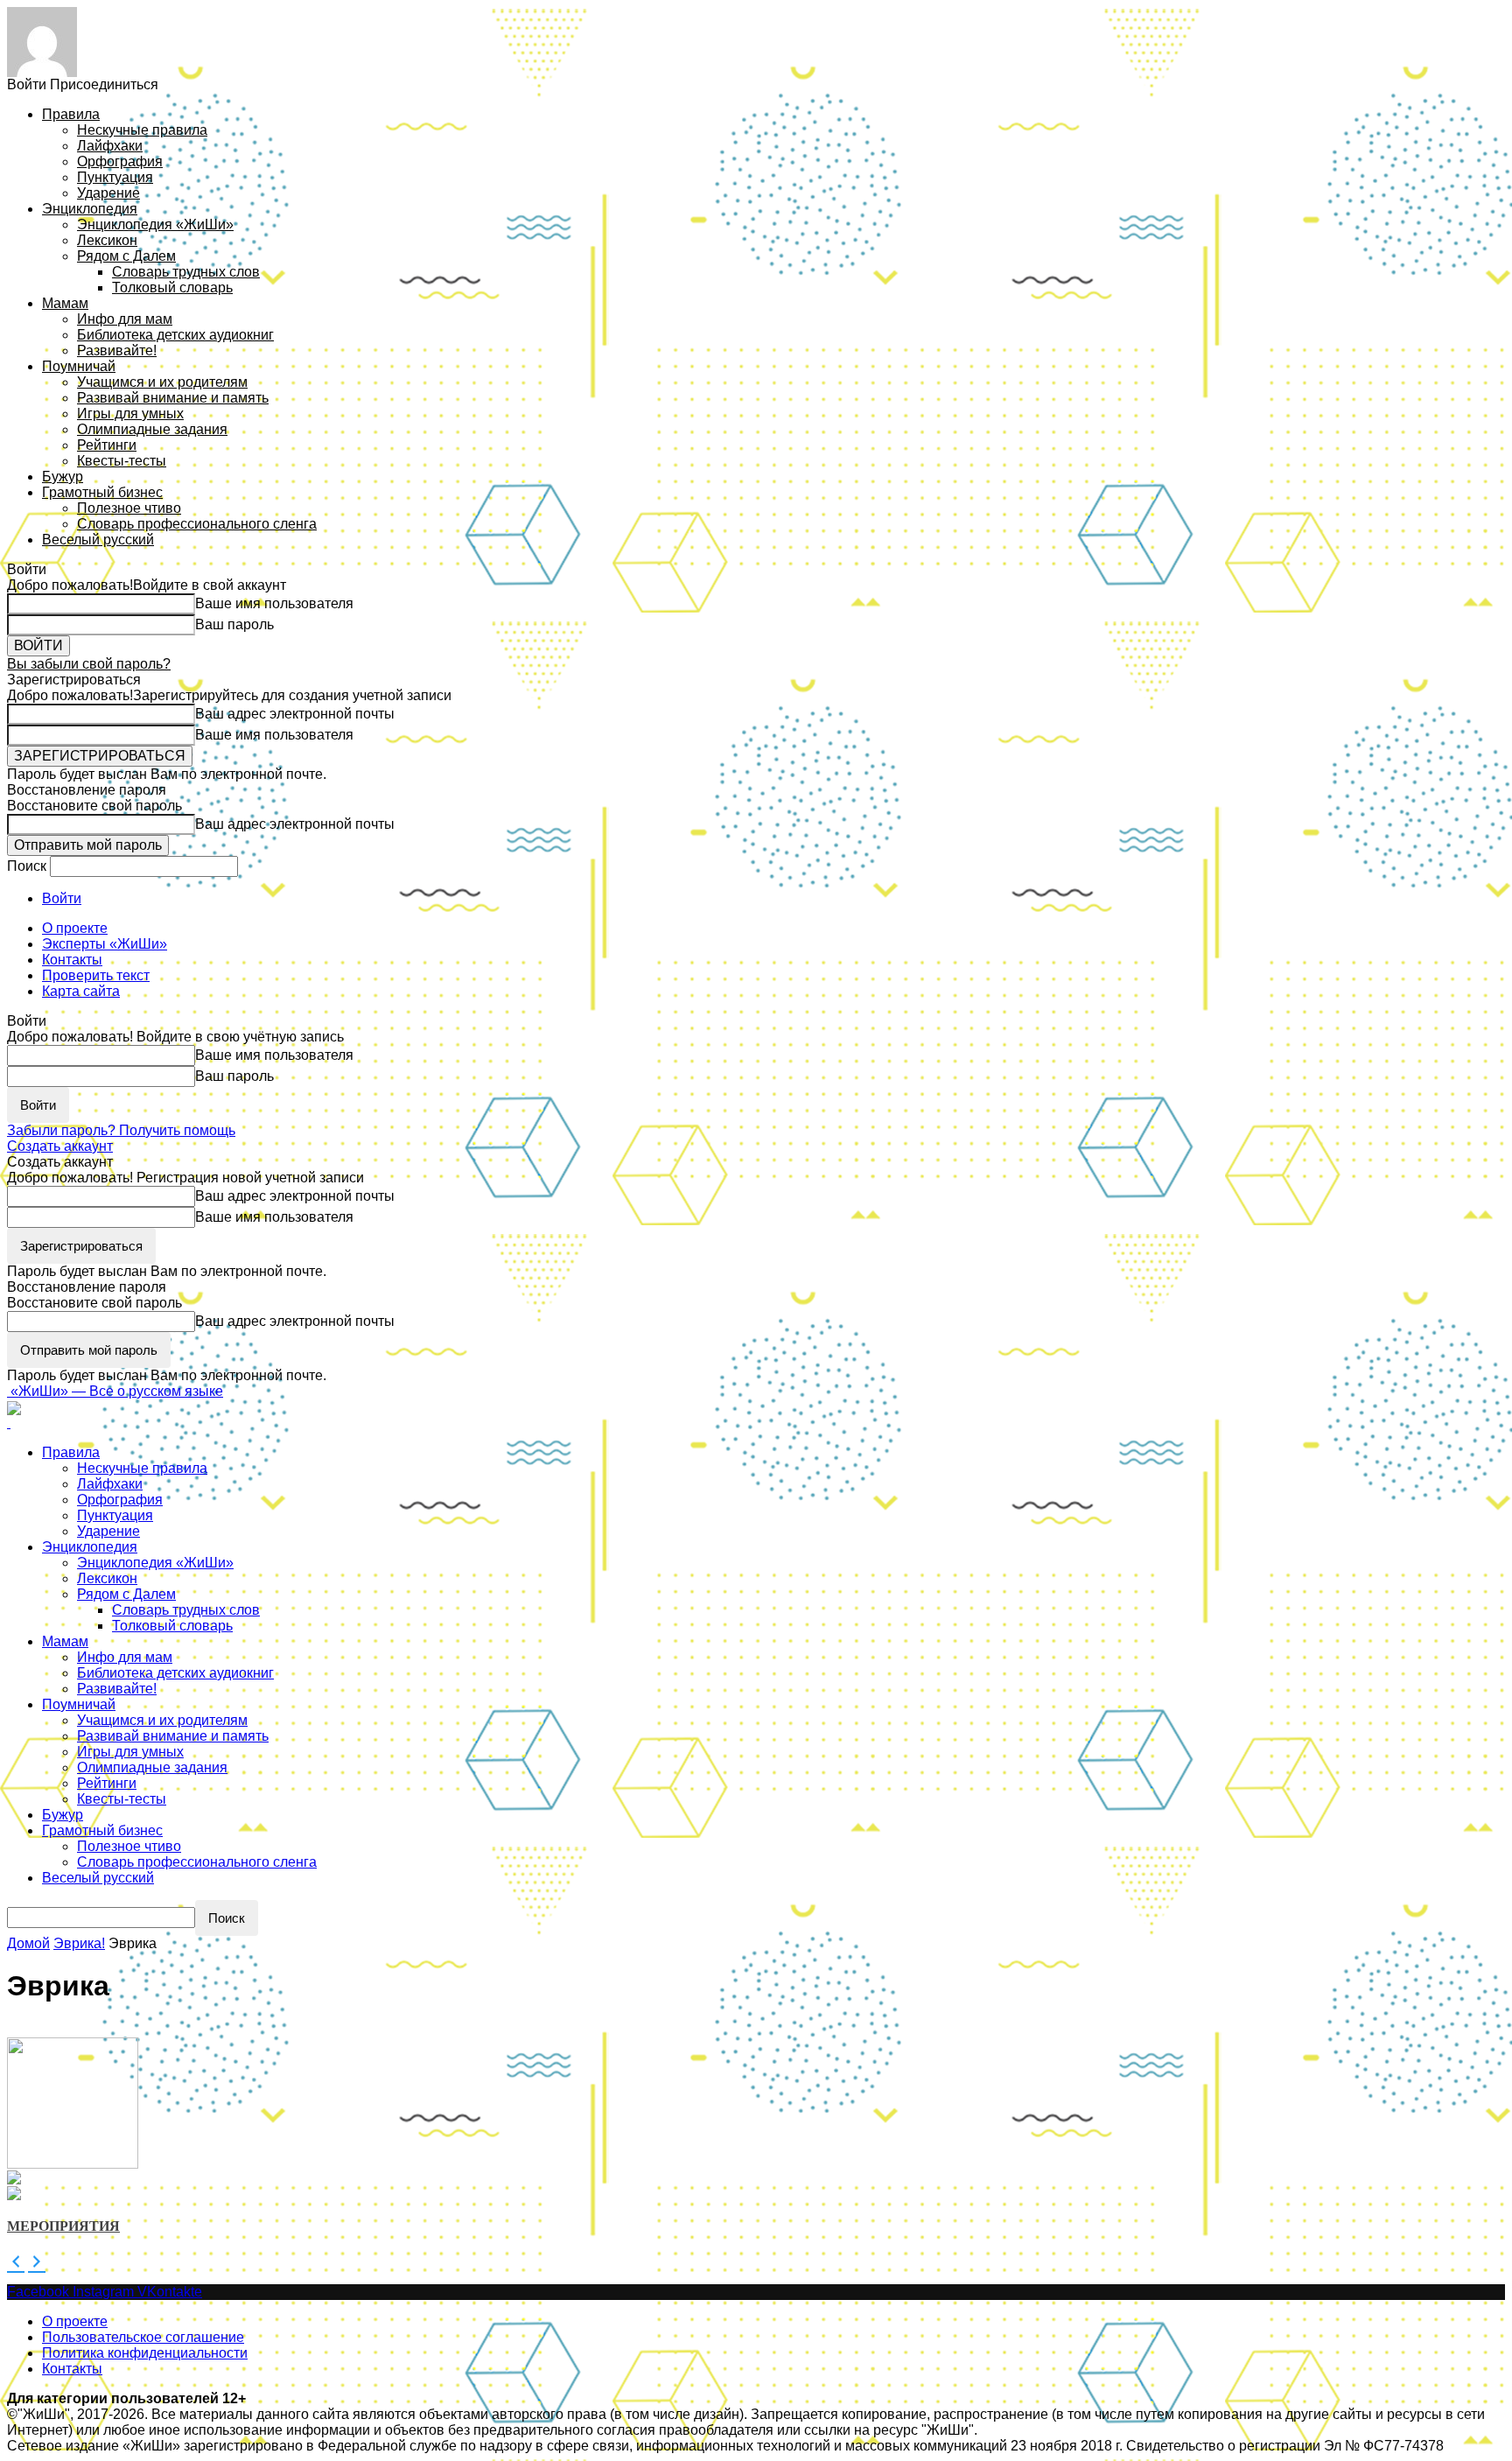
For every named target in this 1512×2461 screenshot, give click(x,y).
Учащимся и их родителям (162, 382)
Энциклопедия (90, 209)
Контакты (72, 960)
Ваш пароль (234, 624)
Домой (28, 1943)
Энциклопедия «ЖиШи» (155, 224)
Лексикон (107, 240)
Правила (71, 114)
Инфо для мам (125, 319)
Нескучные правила (142, 130)
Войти (62, 898)
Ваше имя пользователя (274, 603)
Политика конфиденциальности (145, 2353)
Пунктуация (115, 177)
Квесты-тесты (122, 461)
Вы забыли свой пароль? (89, 664)
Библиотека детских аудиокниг (175, 335)
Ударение (108, 193)
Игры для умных (130, 414)
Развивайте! (117, 351)
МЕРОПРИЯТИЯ (63, 2226)
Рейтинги (107, 445)
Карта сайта (81, 991)
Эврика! (79, 1943)
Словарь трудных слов (186, 272)
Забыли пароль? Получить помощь (121, 1130)
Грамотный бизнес (102, 492)
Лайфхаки (110, 146)
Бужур (63, 477)
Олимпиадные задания (152, 429)
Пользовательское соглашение (143, 2337)
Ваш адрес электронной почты (295, 714)
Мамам (65, 303)
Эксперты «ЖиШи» (105, 944)
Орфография (120, 161)
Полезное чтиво (129, 508)
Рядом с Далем (126, 256)
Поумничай (79, 366)
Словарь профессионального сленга (197, 524)
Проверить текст (96, 975)
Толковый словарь (172, 287)
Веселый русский (98, 540)
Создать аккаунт (60, 1146)
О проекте (75, 928)
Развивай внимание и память (173, 398)
